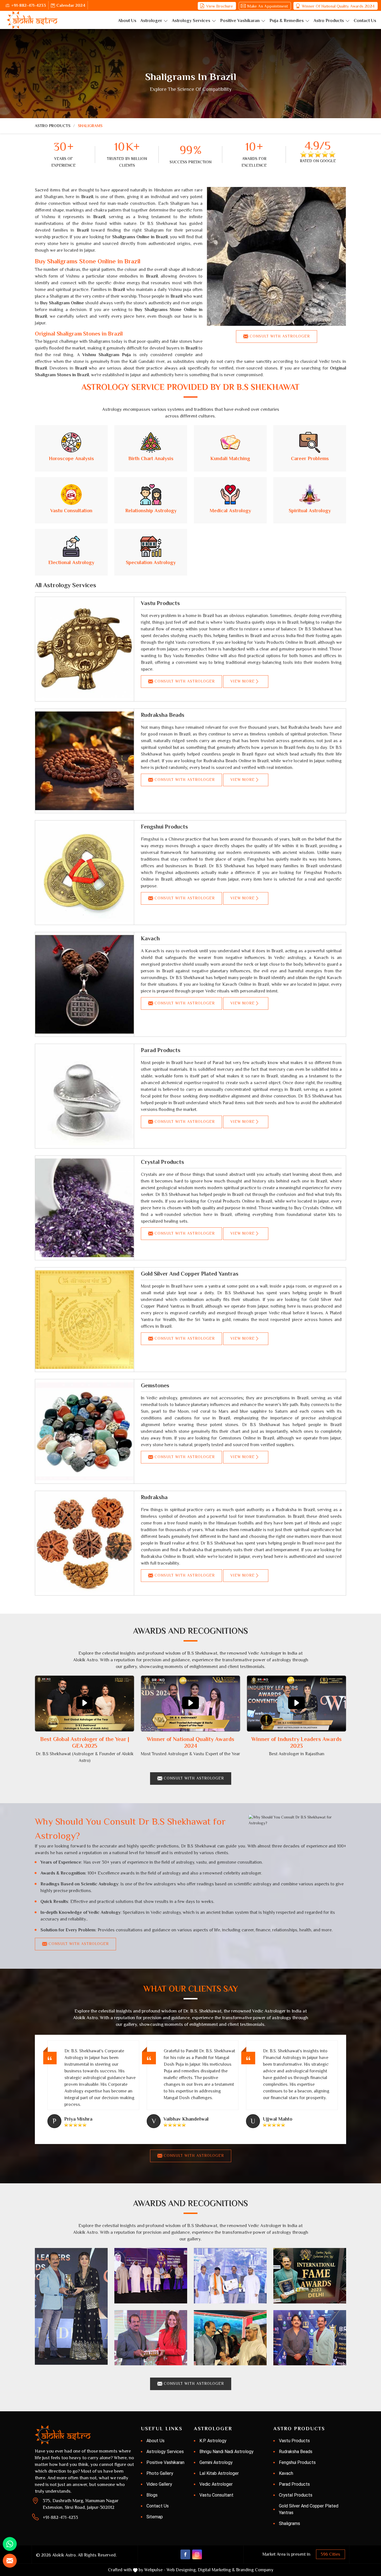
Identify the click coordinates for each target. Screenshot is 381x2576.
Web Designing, (182, 2570)
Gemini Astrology (216, 2462)
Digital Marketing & (216, 2570)
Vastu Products (160, 603)
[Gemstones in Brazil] (85, 1431)
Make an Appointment (267, 6)
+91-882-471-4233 (29, 5)
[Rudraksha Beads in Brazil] (85, 761)
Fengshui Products (164, 827)
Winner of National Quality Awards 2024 (338, 6)
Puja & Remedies (287, 21)
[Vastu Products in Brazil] (85, 649)
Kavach (150, 938)
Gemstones (155, 1385)
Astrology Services (191, 21)
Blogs (152, 2495)
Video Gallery (159, 2484)
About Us (127, 21)
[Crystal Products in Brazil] (85, 1208)
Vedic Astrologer (216, 2484)
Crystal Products (162, 1162)
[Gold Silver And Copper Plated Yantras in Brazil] (85, 1320)
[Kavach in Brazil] (85, 984)
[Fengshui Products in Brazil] (85, 873)
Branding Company (255, 2570)
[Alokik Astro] (32, 20)
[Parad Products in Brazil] (85, 1096)
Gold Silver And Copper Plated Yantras (190, 1274)
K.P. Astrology (213, 2441)
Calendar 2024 (71, 5)
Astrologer (151, 21)
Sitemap (155, 2517)
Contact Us (365, 21)
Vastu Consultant (216, 2495)
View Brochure (220, 6)
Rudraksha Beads (163, 715)
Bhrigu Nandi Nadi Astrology (226, 2452)
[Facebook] (185, 2554)
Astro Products (329, 21)
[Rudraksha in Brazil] (85, 1543)
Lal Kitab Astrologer (219, 2473)
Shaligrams (290, 2523)
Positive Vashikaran (240, 21)
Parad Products (161, 1050)
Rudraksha (154, 1497)
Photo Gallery (160, 2473)
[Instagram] (197, 2554)
